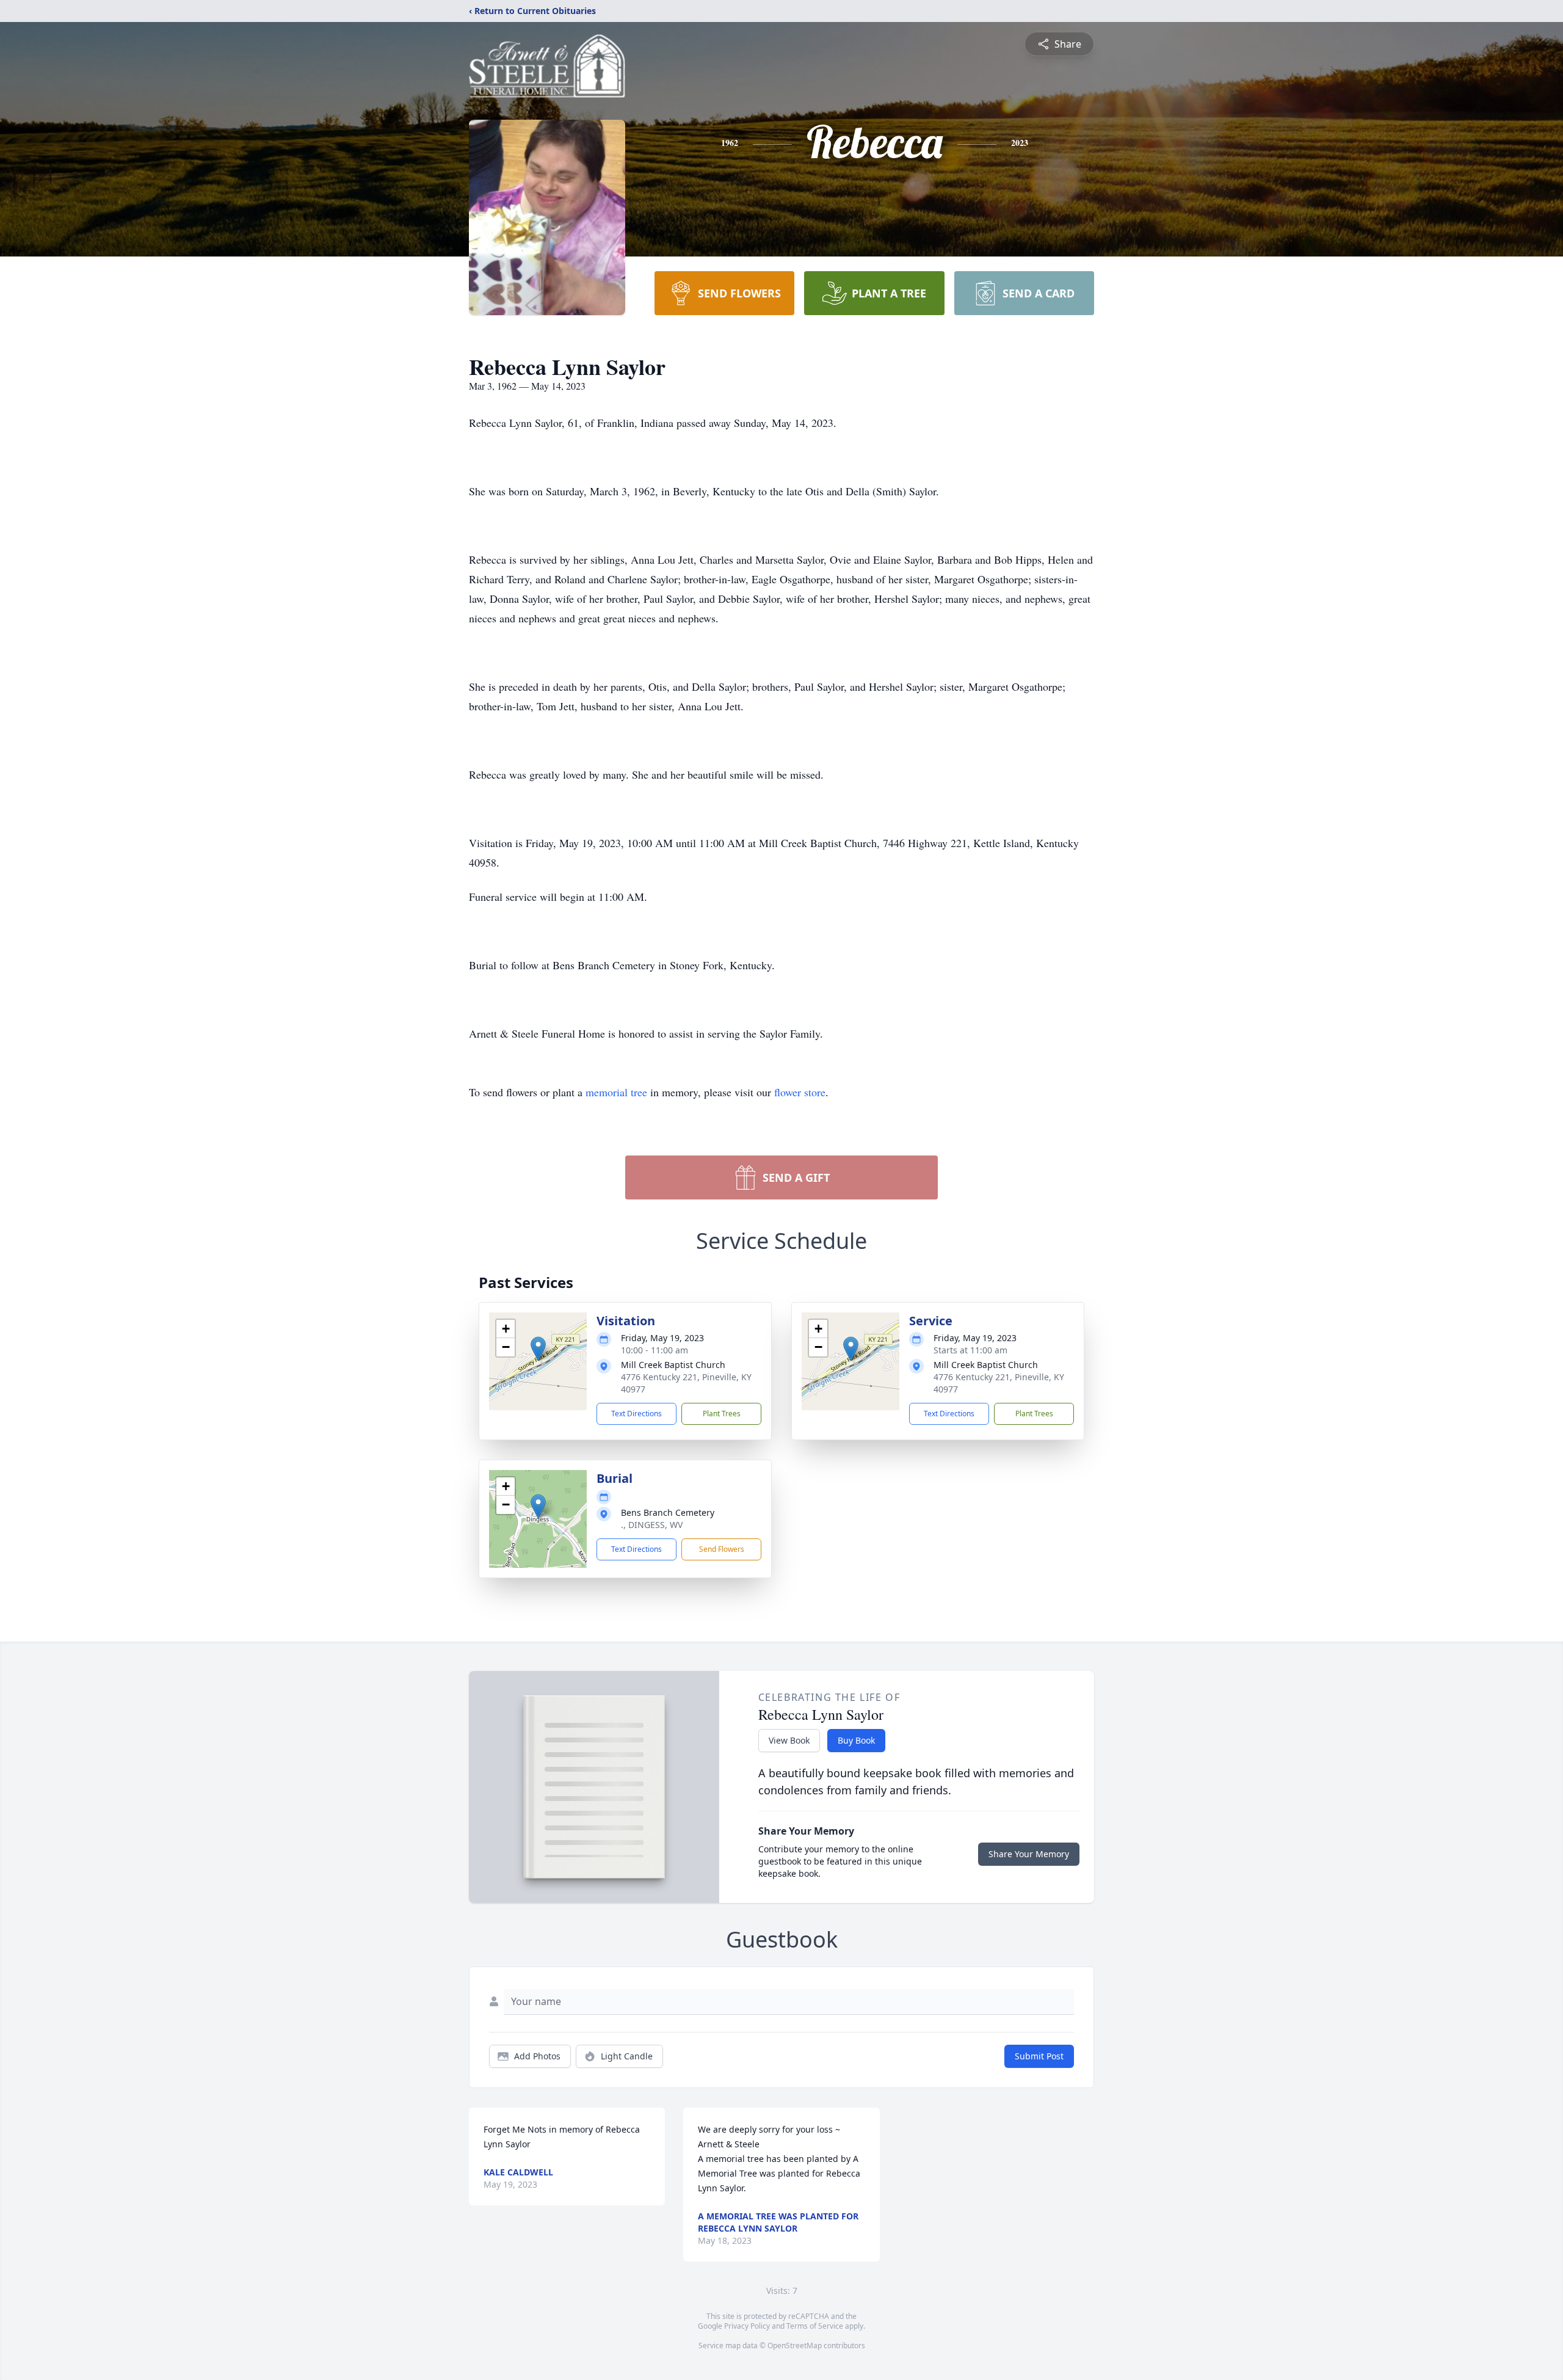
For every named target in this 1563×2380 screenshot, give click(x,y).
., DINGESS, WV (652, 1525)
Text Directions (636, 1414)
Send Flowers (722, 1549)
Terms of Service (815, 2326)
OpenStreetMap (795, 2345)
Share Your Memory (1029, 1854)
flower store (800, 1092)
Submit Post (1039, 2056)
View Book (789, 1740)
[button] (538, 1349)
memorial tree (616, 1092)
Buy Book (856, 1740)
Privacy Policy (747, 2326)
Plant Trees (722, 1414)
